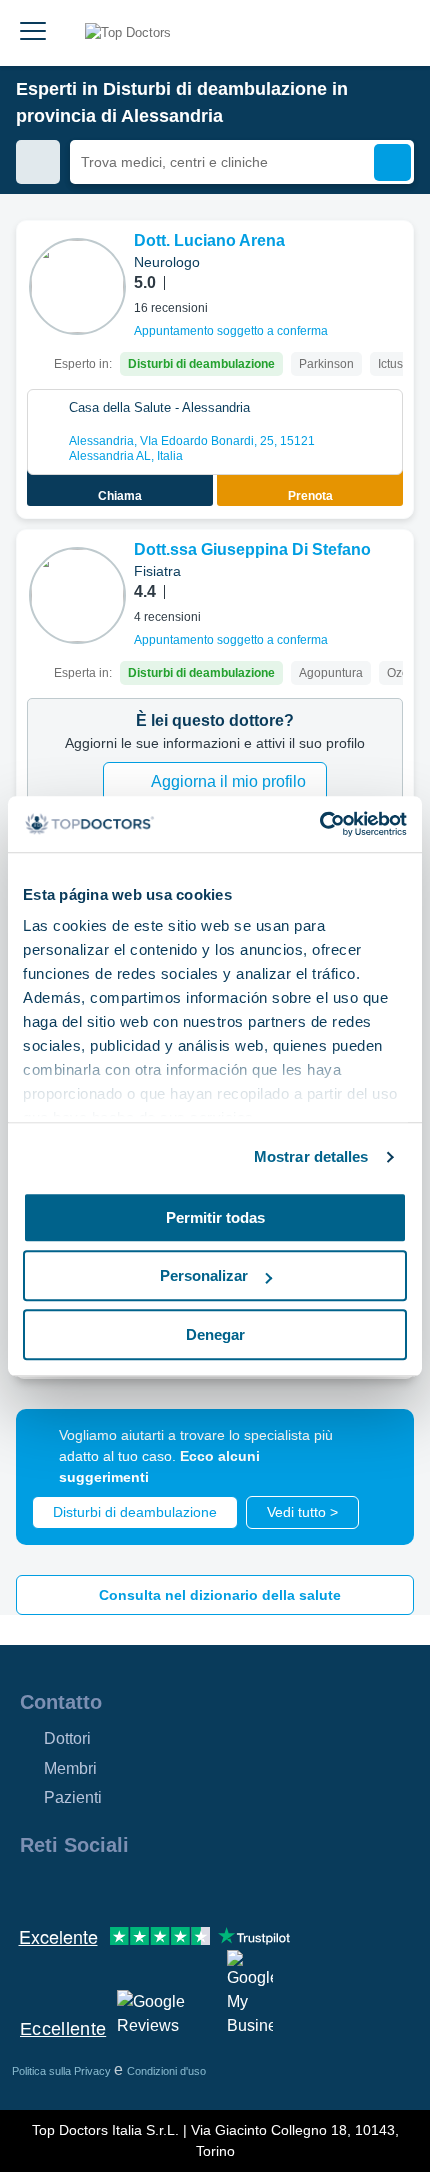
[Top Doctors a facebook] (34, 1888)
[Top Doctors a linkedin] (106, 1888)
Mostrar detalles (311, 1156)
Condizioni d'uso (166, 2071)
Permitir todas (215, 1217)
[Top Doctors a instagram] (70, 1888)
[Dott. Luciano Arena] (77, 286)
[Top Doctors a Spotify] (252, 1888)
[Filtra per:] (38, 162)
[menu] (33, 33)
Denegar (215, 1334)
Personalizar (204, 1275)
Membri (70, 1768)
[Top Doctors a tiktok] (214, 1888)
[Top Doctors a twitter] (142, 1888)
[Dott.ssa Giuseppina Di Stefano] (77, 595)
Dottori (67, 1738)
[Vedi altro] (391, 263)
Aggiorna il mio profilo (228, 781)
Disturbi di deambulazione (135, 1512)
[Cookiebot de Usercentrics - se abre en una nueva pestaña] (319, 824)
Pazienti (73, 1797)
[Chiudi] (376, 1447)
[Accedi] (392, 33)
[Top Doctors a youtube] (178, 1888)
